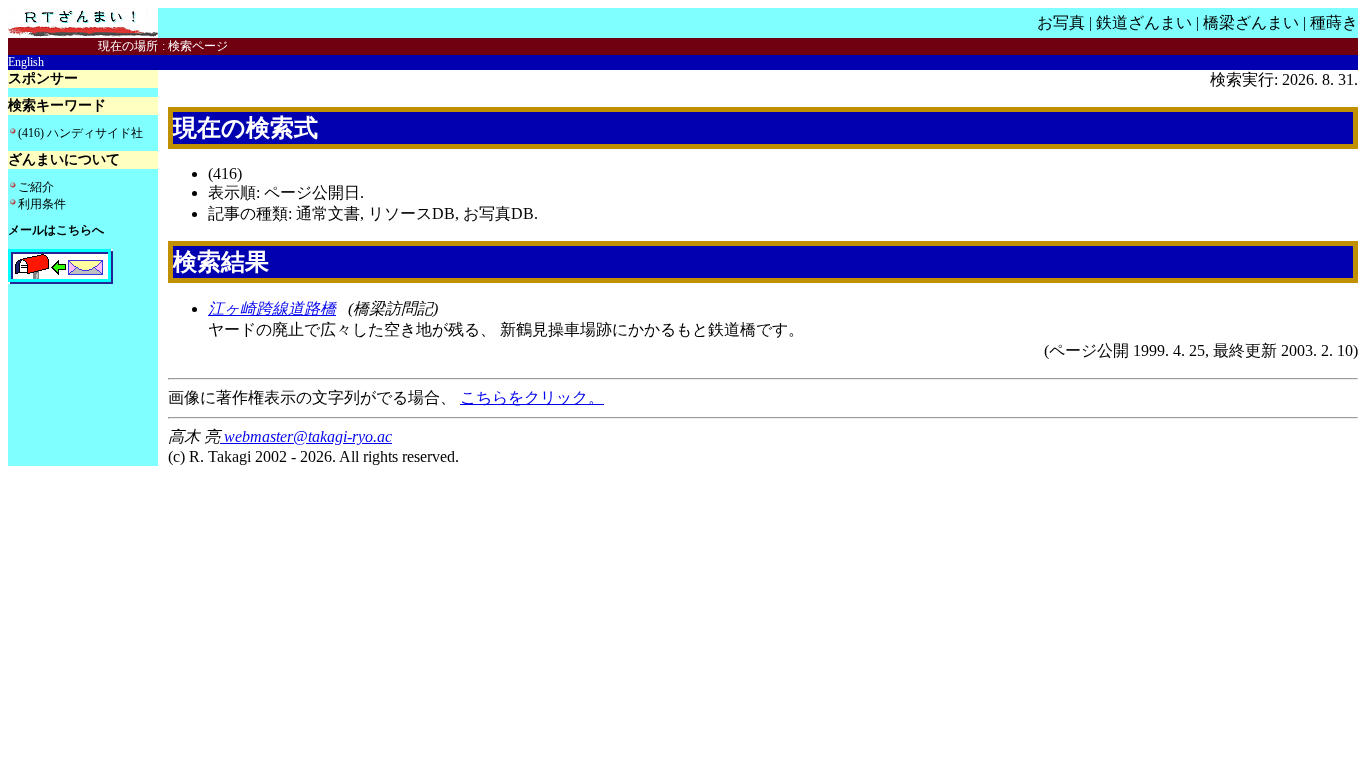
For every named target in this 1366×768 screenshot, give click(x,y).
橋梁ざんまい (1251, 22)
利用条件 (42, 204)
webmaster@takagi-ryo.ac (306, 436)
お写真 (1061, 22)
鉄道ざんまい (1144, 22)
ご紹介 (36, 187)
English (26, 62)
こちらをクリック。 (532, 397)
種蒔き (1334, 22)
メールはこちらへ (56, 230)
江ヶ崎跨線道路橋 (272, 308)
